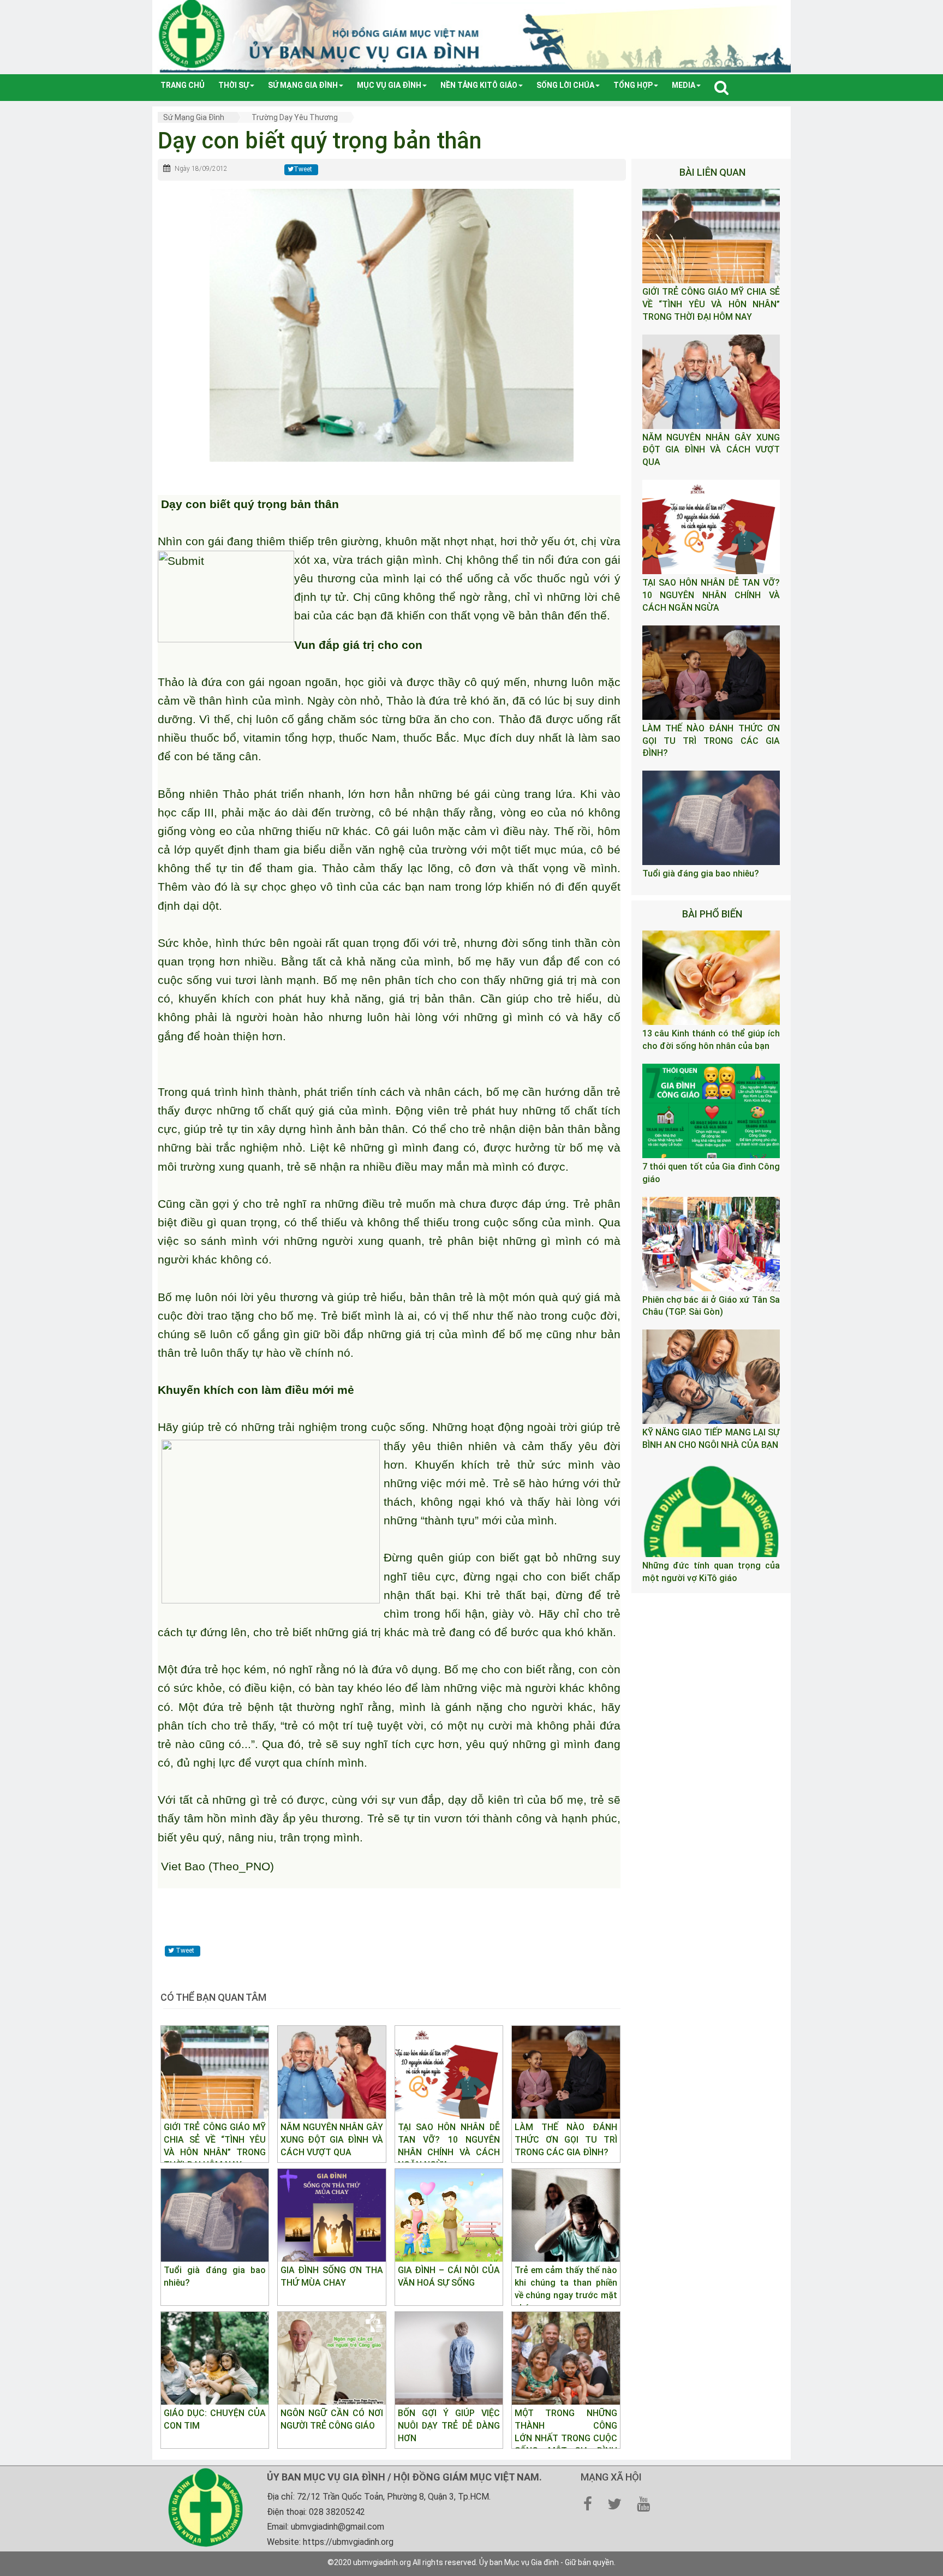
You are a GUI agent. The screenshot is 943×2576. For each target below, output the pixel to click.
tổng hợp (633, 85)
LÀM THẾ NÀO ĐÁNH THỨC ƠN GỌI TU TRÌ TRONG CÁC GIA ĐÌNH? (711, 741)
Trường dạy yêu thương (295, 117)
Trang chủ (183, 85)
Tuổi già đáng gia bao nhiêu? (701, 873)
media (684, 85)
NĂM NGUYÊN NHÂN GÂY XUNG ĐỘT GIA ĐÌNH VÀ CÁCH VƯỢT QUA (711, 450)
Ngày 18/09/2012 (201, 169)
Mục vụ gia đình (389, 85)
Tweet (303, 169)
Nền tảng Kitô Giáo (479, 85)
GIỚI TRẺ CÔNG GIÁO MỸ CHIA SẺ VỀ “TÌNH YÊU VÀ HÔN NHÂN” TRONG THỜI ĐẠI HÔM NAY (711, 304)
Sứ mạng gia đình (303, 85)
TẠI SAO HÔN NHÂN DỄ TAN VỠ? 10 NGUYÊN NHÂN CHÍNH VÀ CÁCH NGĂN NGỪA (711, 595)
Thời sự (234, 85)
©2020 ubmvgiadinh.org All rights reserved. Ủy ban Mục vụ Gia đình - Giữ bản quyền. (471, 2562)
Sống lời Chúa (565, 85)
